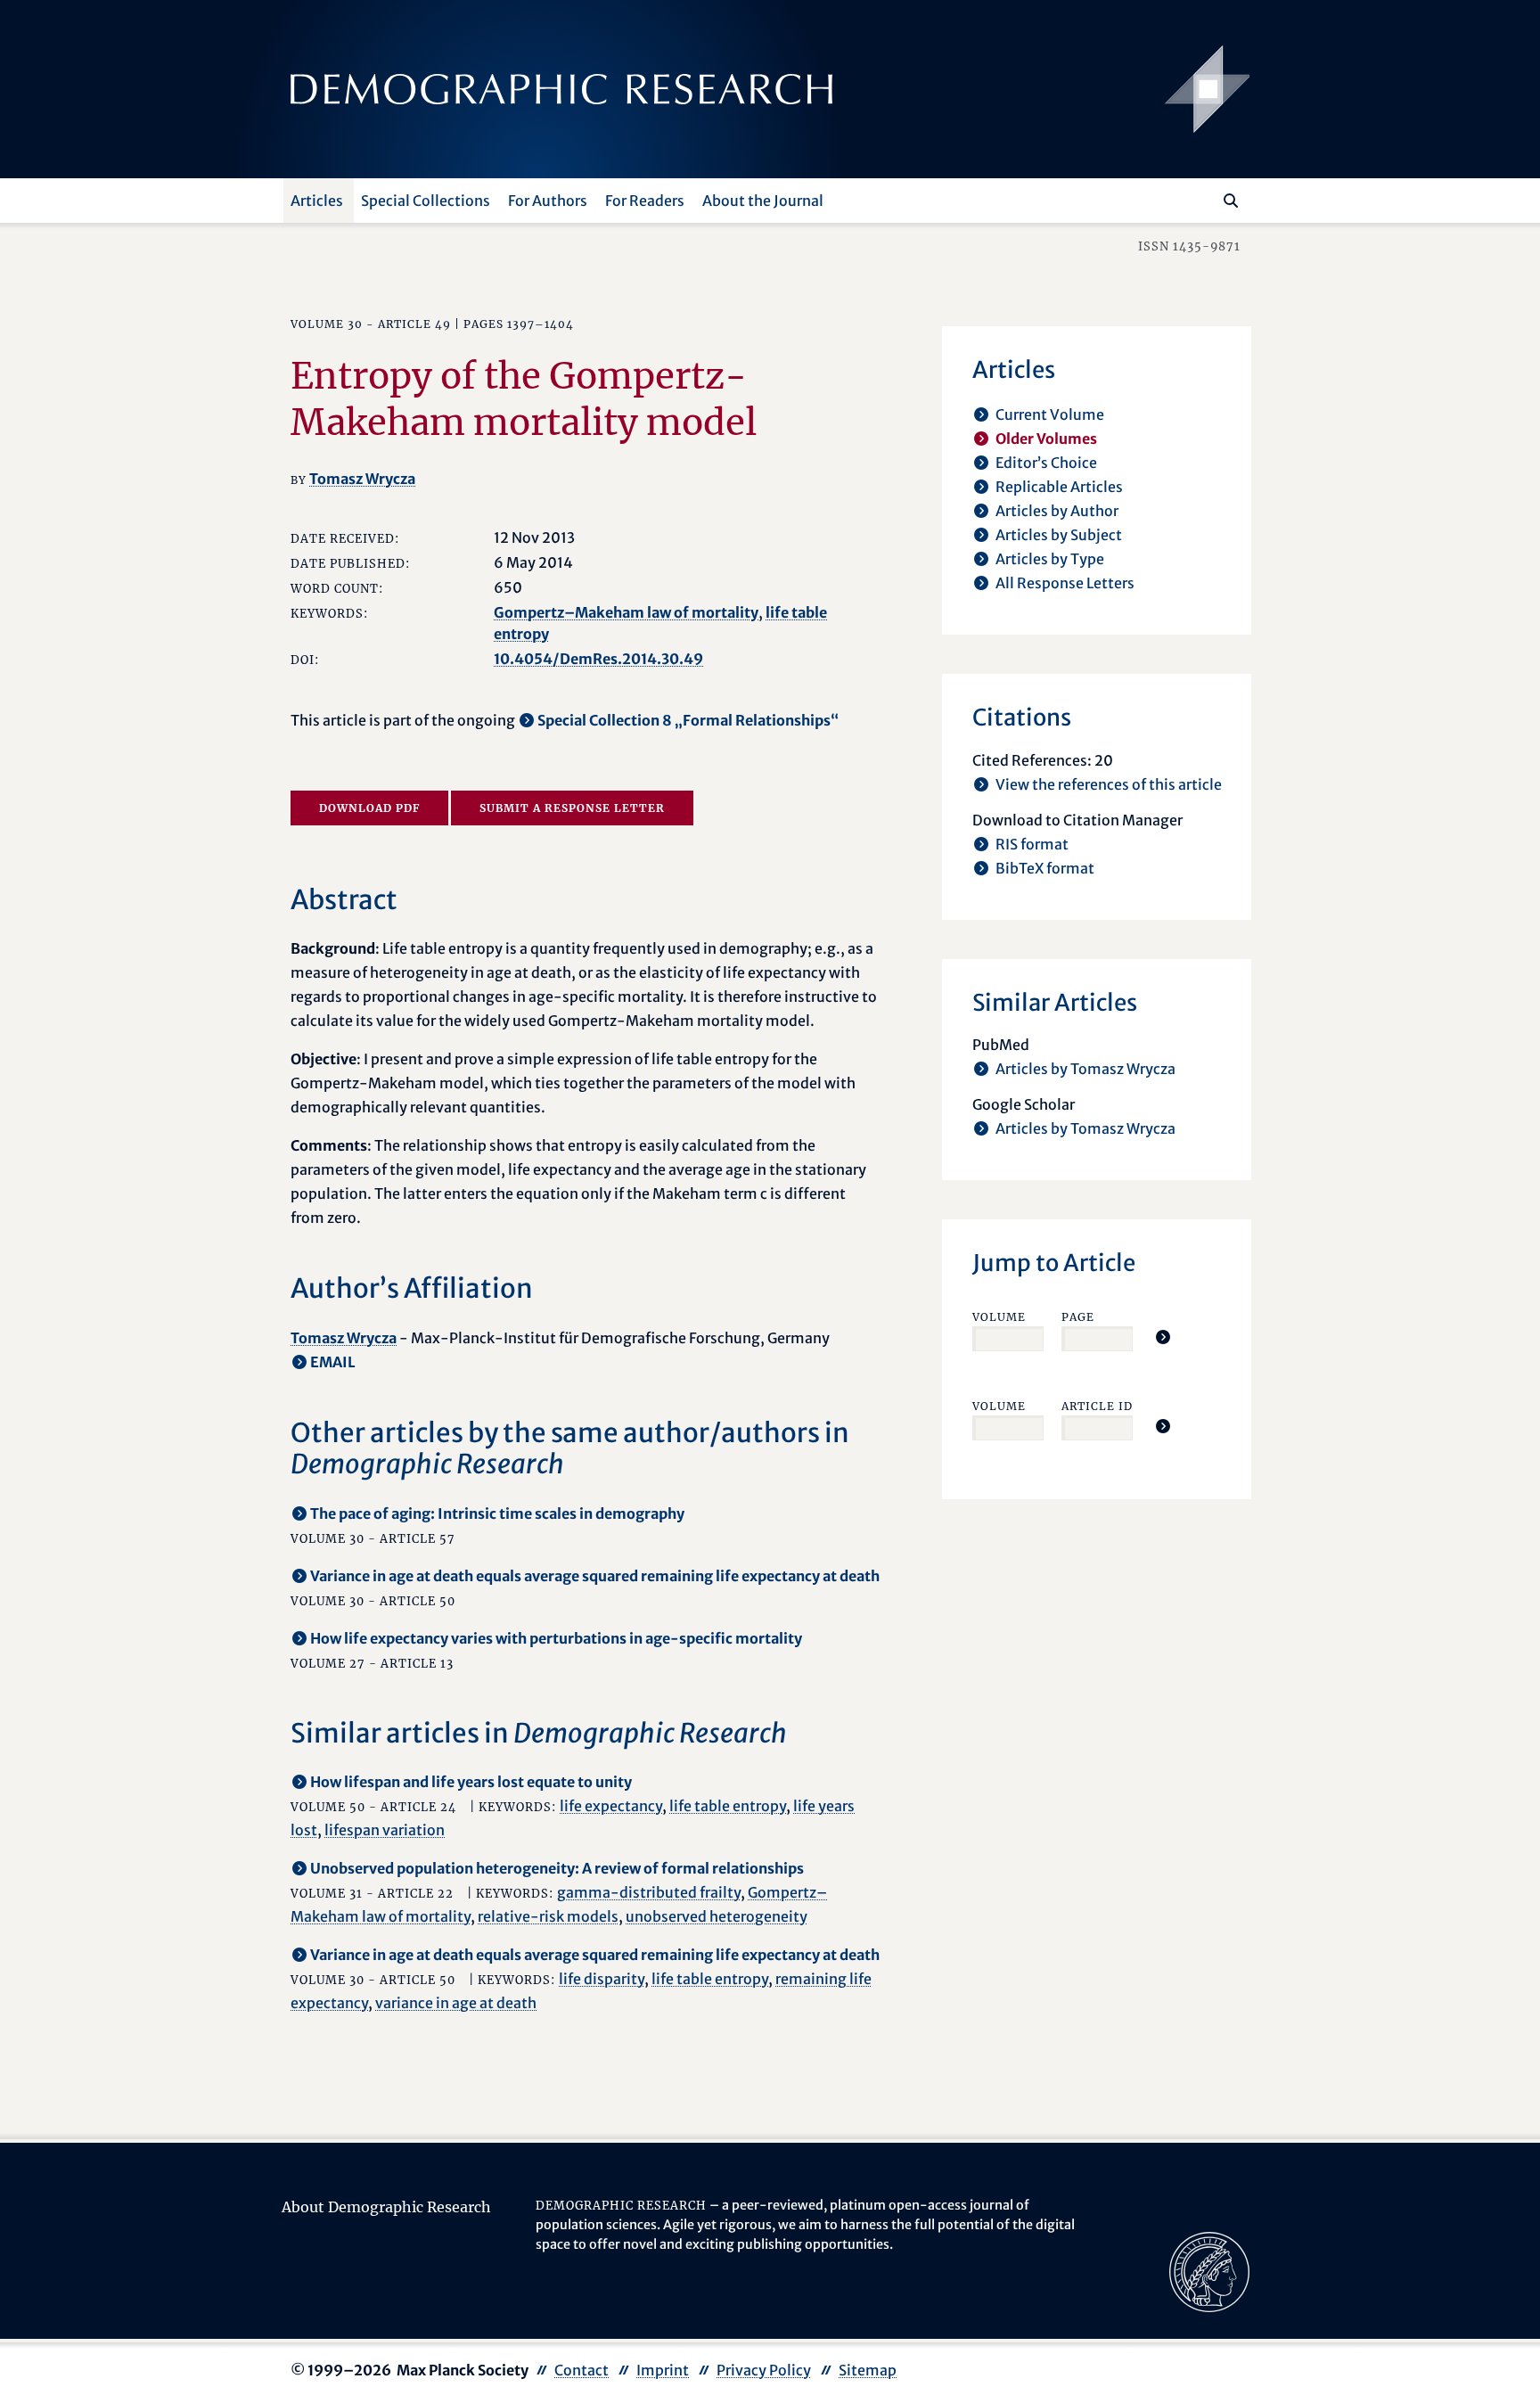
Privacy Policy (764, 2370)
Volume (999, 1317)
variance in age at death (456, 2003)
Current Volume (1050, 414)
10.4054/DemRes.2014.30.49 (598, 659)
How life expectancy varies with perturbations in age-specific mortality (556, 1638)
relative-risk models (548, 1916)
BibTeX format (1045, 868)
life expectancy (611, 1806)
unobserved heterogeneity (717, 1916)
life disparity (602, 1979)
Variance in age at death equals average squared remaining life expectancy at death (595, 1576)
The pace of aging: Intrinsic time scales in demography (497, 1513)
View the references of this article (1109, 784)
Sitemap (868, 2370)
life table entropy (728, 1806)
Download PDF (369, 808)
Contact (582, 2370)
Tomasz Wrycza (362, 479)
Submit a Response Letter (572, 808)
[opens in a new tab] (1209, 2271)
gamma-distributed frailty (649, 1892)
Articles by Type (1050, 559)
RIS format (1032, 844)
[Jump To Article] (1163, 1337)
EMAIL (333, 1362)
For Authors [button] (548, 201)
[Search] (1231, 201)
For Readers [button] (645, 201)
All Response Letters (1065, 583)
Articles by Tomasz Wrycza (1085, 1069)
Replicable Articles (1059, 487)
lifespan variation (385, 1830)
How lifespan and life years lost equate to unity (471, 1782)
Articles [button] (317, 201)
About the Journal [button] (763, 201)
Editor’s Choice (1046, 463)
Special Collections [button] (426, 201)
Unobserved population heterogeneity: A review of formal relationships (557, 1868)
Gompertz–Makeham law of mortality (626, 612)
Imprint (663, 2370)
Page (1078, 1317)
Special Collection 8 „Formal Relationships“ (688, 720)
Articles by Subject (1059, 535)
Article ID (1097, 1406)
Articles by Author (1057, 511)
